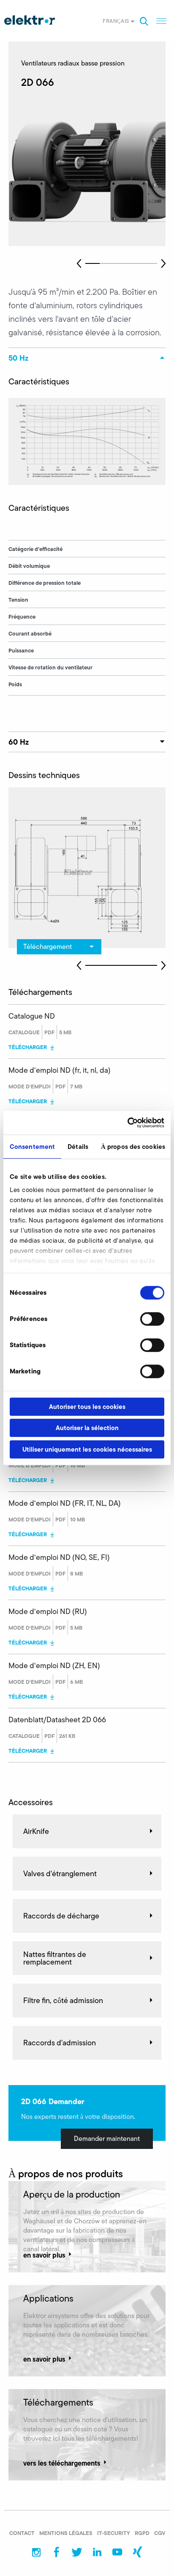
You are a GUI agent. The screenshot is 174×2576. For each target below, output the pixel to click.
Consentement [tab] (32, 1147)
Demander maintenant (107, 2139)
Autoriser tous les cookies (87, 1407)
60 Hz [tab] (19, 742)
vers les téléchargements (62, 2463)
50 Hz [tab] (18, 358)
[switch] (152, 1319)
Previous (79, 263)
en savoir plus (44, 2255)
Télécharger (28, 1047)
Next (163, 263)
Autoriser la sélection (87, 1428)
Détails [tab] (78, 1147)
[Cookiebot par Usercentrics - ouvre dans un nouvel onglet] (127, 1123)
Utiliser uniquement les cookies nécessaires (87, 1449)
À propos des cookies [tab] (133, 1147)
